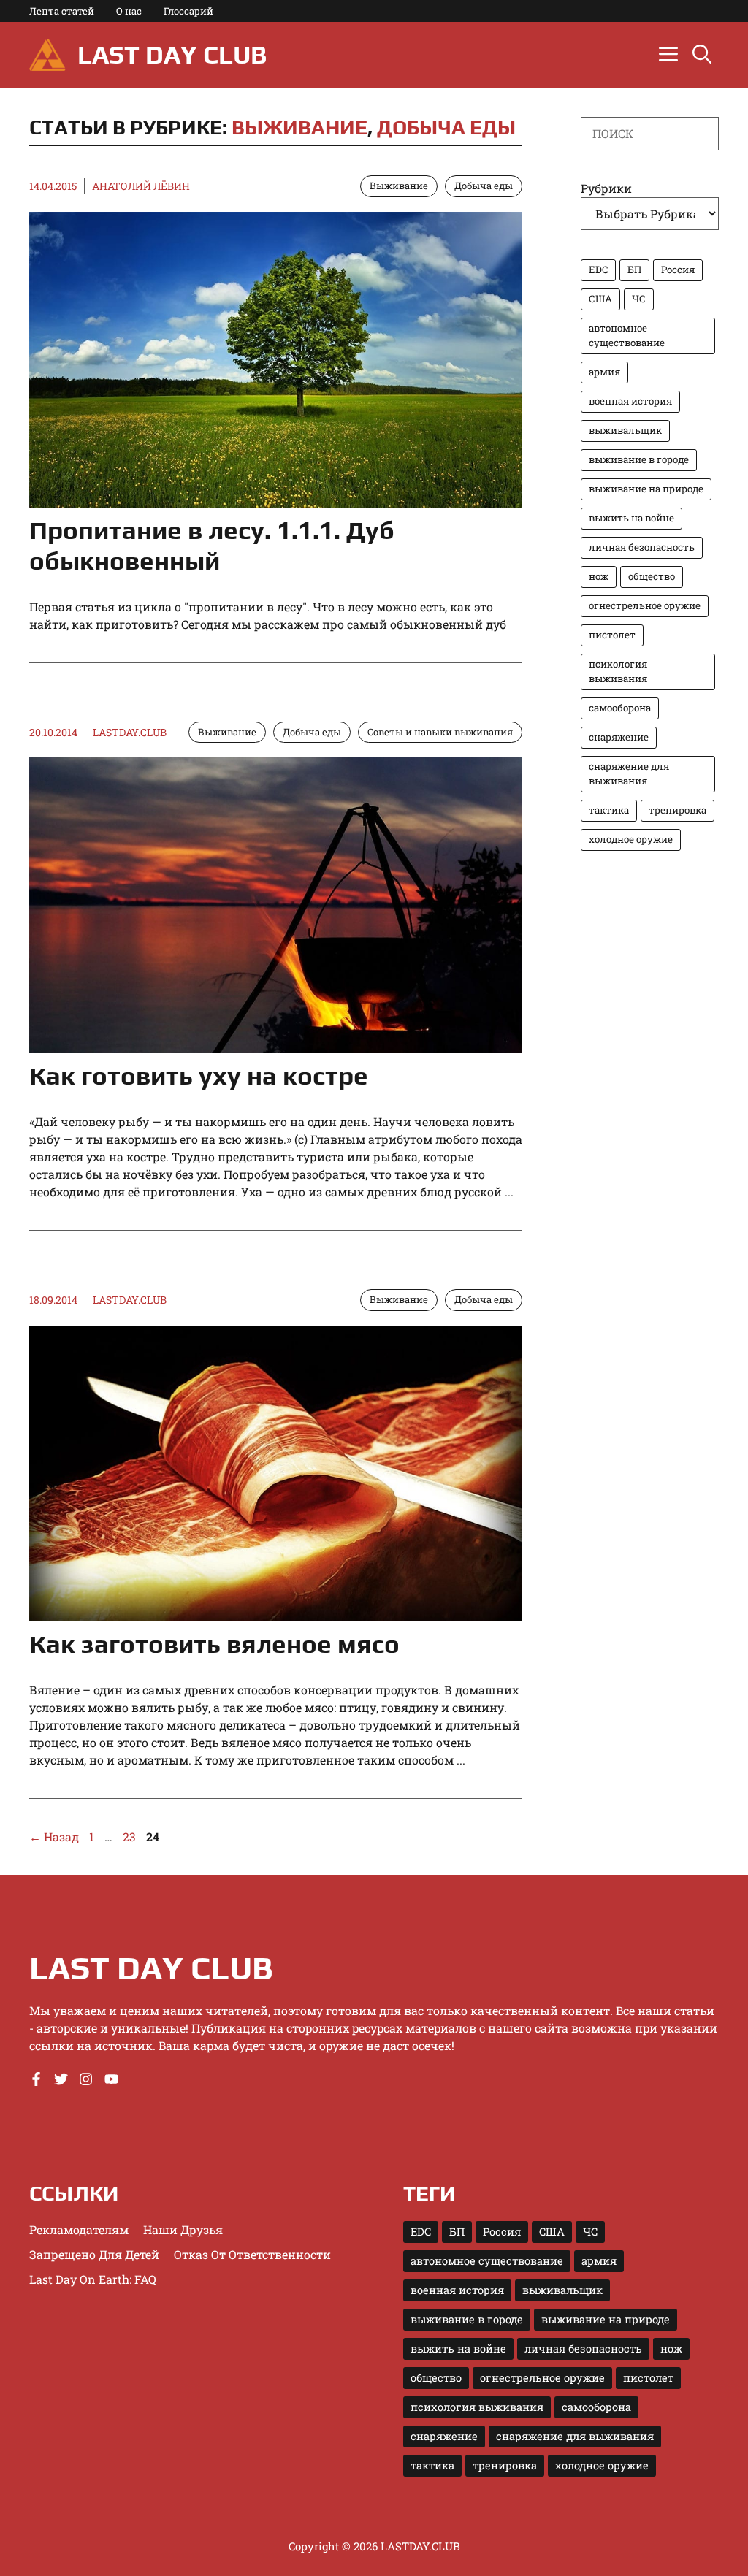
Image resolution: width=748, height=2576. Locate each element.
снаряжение (619, 737)
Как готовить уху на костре (199, 1075)
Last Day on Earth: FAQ (93, 2279)
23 (131, 1837)
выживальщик (625, 430)
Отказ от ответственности (252, 2254)
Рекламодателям (79, 2229)
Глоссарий (188, 11)
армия (604, 372)
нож (599, 576)
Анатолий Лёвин (141, 186)
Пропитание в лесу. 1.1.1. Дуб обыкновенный (212, 545)
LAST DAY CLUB (172, 54)
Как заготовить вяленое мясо (214, 1644)
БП (634, 270)
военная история (630, 401)
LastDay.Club (130, 732)
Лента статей (62, 11)
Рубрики (606, 188)
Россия (678, 270)
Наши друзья (183, 2229)
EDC (598, 270)
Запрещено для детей (94, 2254)
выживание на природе (646, 489)
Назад (54, 1837)
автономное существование (627, 335)
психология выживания (618, 671)
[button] (702, 55)
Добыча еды (446, 127)
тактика (609, 810)
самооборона (620, 708)
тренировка (678, 810)
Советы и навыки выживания (440, 732)
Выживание (299, 127)
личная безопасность (642, 547)
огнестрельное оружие (645, 605)
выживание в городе (639, 459)
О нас (129, 11)
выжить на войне (631, 518)
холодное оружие (631, 839)
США (600, 299)
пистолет (612, 635)
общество (652, 576)
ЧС (639, 299)
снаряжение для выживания (629, 773)
